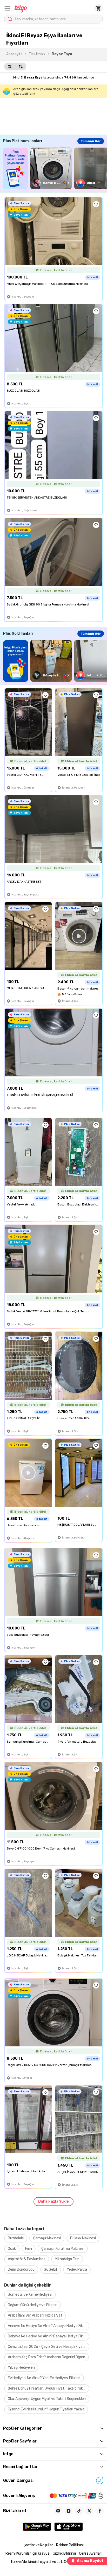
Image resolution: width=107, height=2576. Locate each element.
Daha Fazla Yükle (53, 2201)
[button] (7, 8)
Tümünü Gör (91, 141)
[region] (55, 168)
